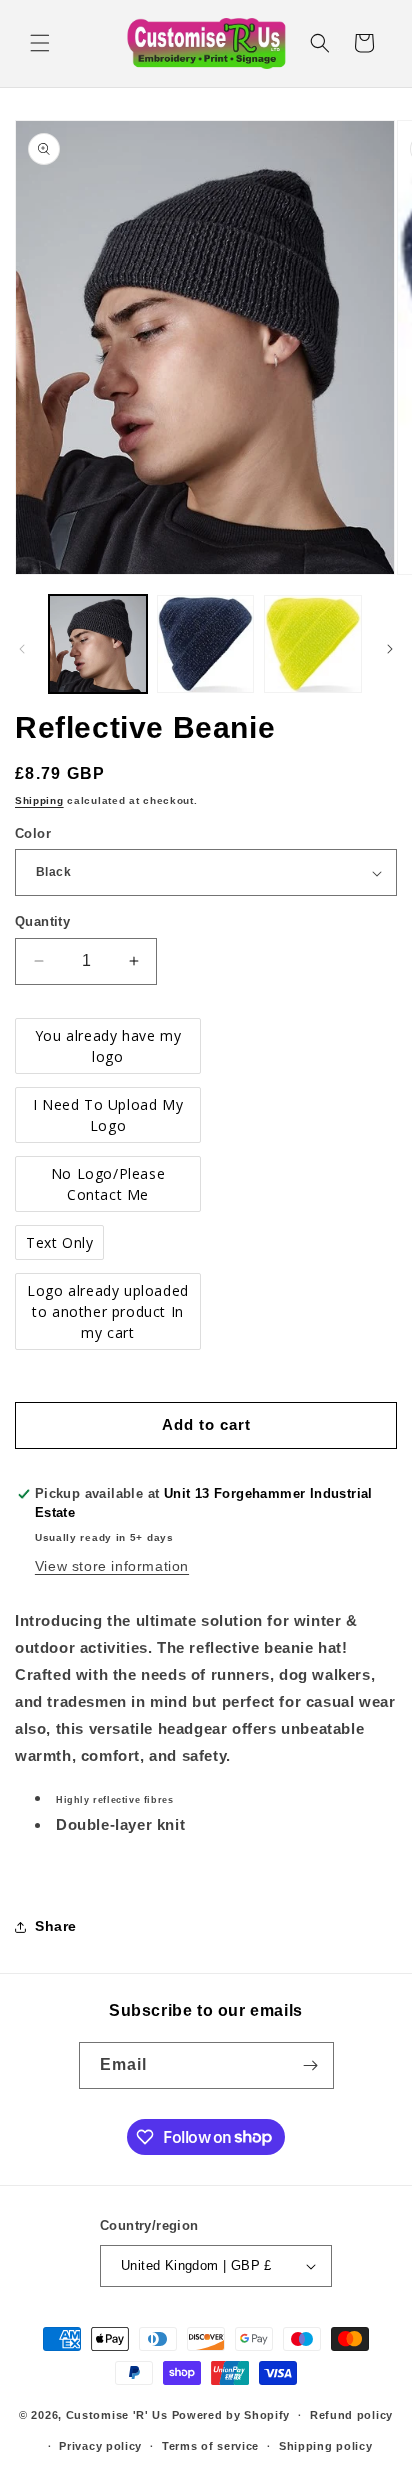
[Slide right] (390, 649)
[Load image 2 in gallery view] (206, 644)
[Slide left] (22, 649)
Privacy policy (100, 2446)
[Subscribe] (311, 2065)
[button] (40, 43)
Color (33, 833)
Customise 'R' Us (117, 2415)
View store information (112, 1566)
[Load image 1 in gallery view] (98, 644)
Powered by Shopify (231, 2415)
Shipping (39, 800)
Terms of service (210, 2446)
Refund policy (351, 2415)
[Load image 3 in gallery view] (313, 644)
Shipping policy (326, 2446)
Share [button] (56, 1926)
